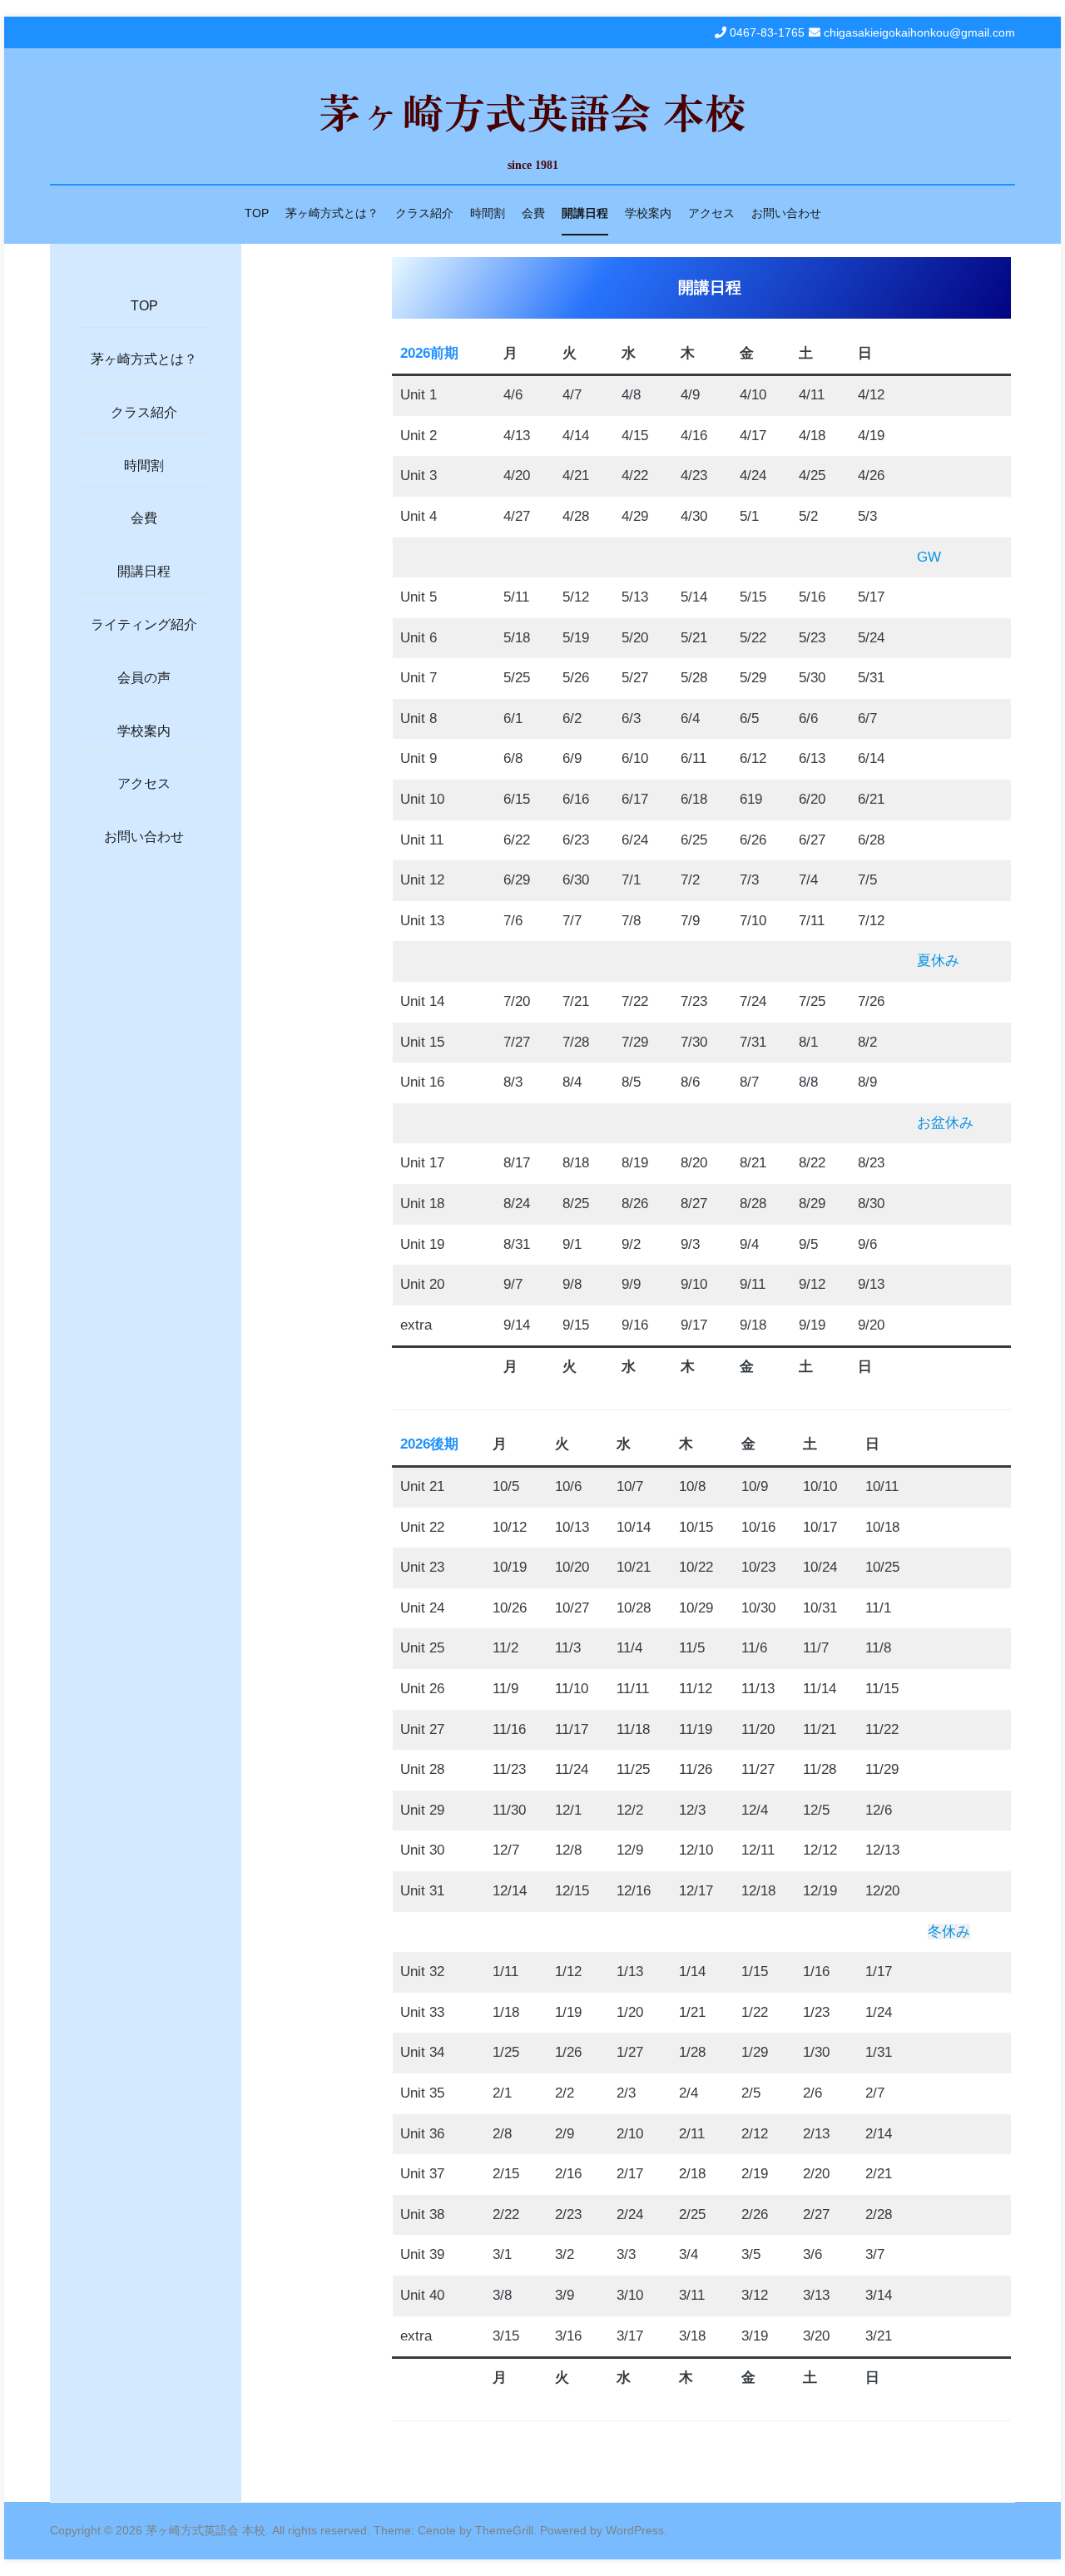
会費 (533, 213)
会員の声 (144, 678)
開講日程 (585, 213)
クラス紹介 (424, 213)
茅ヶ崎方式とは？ (332, 213)
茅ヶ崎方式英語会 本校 (532, 111)
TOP (257, 213)
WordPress (635, 2530)
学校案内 (648, 213)
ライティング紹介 (144, 624)
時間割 (488, 213)
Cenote (437, 2530)
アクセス (711, 213)
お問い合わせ (786, 213)
